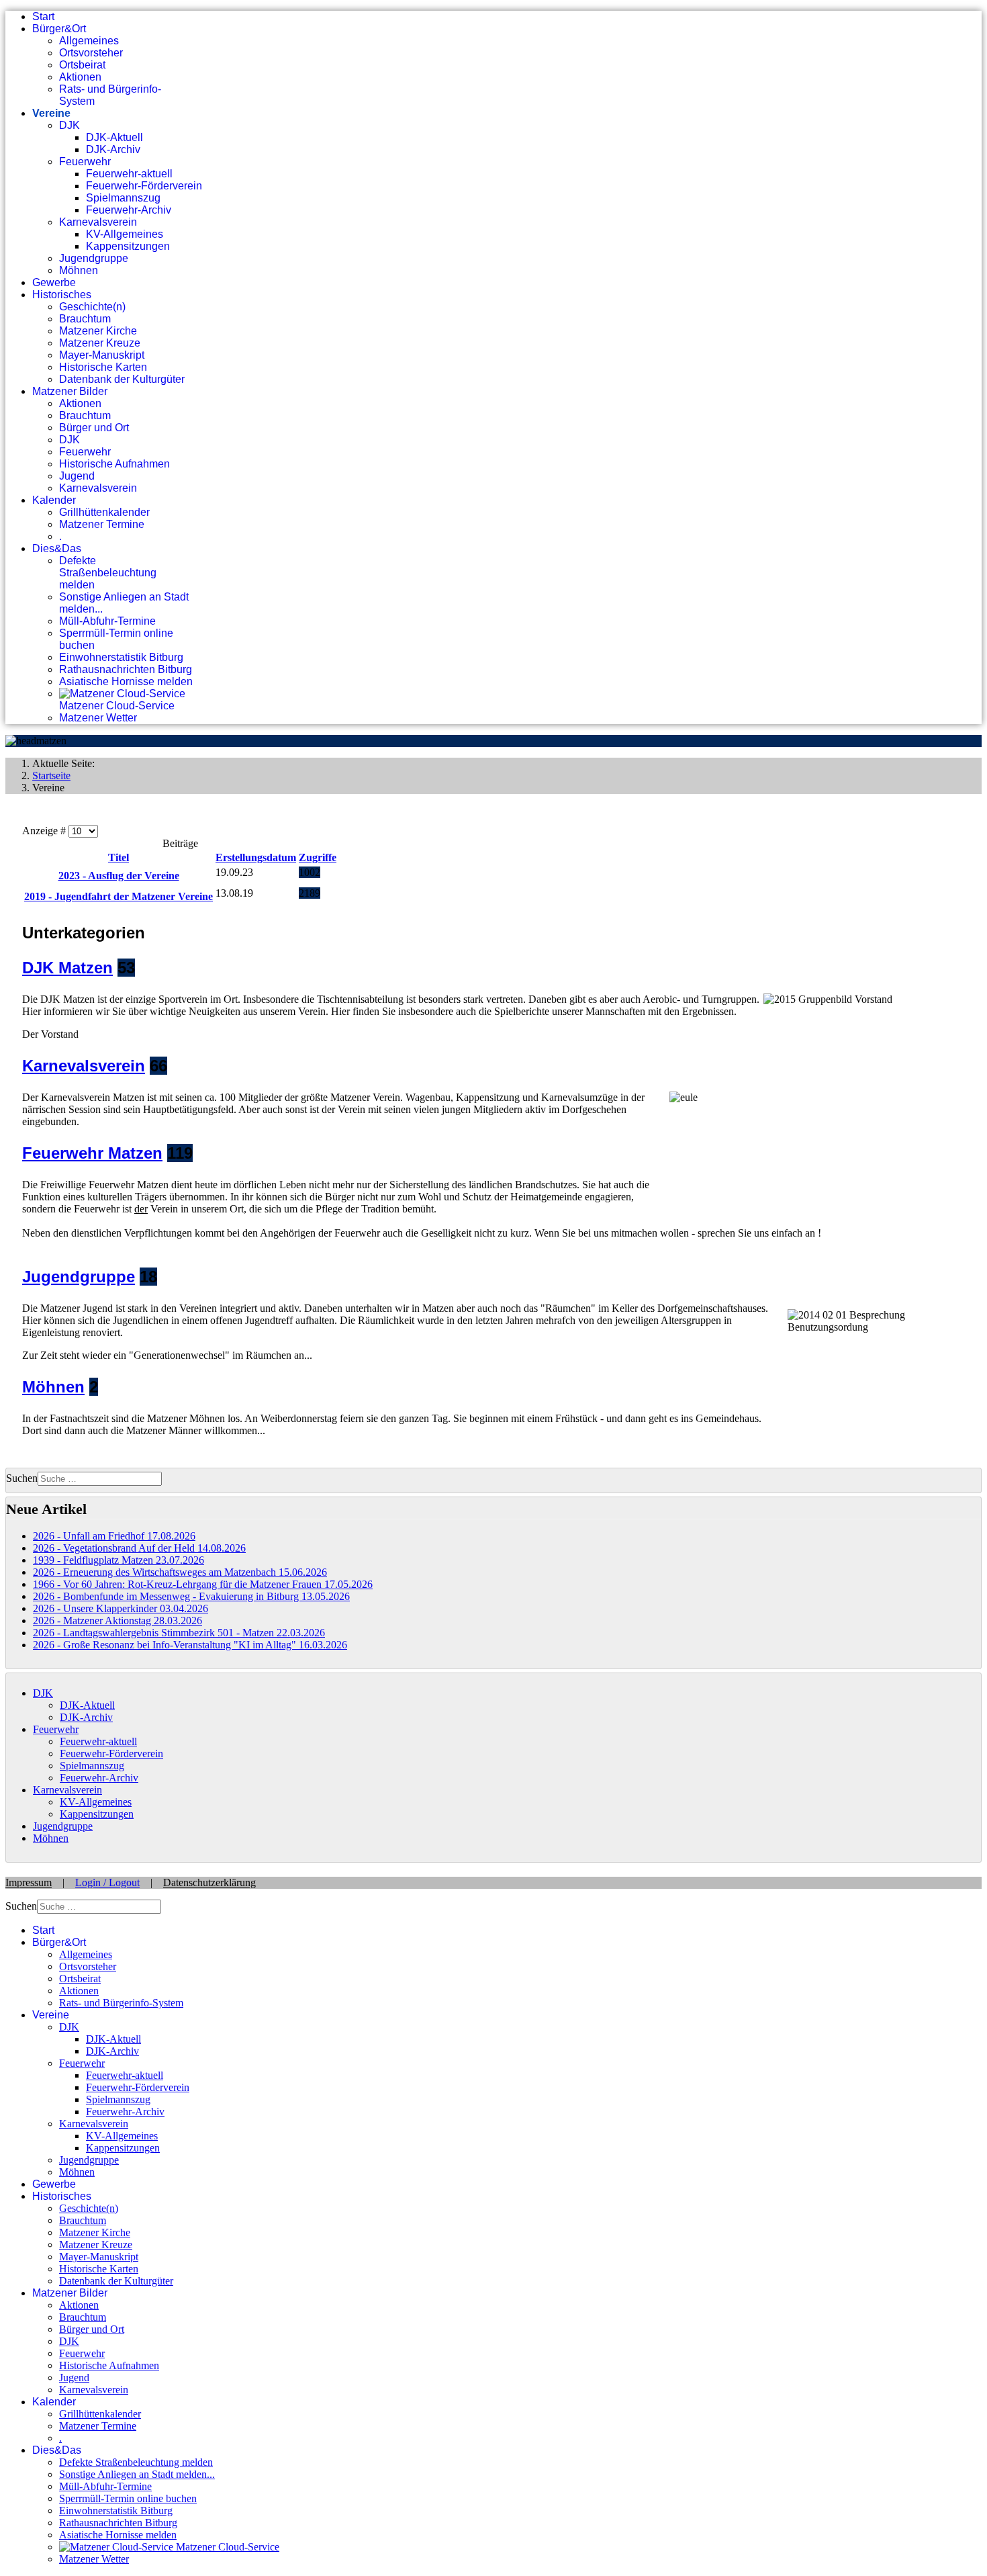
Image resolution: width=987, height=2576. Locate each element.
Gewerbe (54, 282)
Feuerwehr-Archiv (129, 210)
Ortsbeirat (82, 65)
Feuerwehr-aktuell (129, 174)
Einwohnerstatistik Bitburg (121, 657)
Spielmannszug (123, 198)
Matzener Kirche (98, 331)
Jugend (77, 476)
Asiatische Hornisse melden (126, 681)
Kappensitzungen (128, 246)
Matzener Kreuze (100, 343)
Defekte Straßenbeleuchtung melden (108, 573)
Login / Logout (107, 1882)
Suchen (22, 1478)
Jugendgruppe (94, 258)
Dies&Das (57, 548)
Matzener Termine (102, 524)
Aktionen (80, 77)
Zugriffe (318, 857)
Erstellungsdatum (256, 857)
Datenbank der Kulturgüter (122, 379)
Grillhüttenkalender (104, 512)
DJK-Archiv (113, 149)
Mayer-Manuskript (102, 355)
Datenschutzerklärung (209, 1882)
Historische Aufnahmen (114, 464)
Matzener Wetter (98, 718)
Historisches (62, 295)
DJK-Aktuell (114, 137)
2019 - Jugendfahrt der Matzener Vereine (119, 896)
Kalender (54, 500)
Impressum (29, 1882)
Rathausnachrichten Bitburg (126, 669)
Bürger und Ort (94, 428)
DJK (69, 125)
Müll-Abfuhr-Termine (107, 621)
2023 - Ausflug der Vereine (119, 876)
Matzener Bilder (70, 391)
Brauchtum (85, 319)
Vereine (51, 113)
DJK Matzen (67, 968)
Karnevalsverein (98, 222)
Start (43, 16)
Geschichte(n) (92, 307)
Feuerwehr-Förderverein (144, 186)
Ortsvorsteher (91, 53)
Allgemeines (89, 41)
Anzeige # (45, 831)
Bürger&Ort (59, 29)
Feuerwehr (85, 162)
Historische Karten (103, 367)
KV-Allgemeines (125, 234)
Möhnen (79, 270)
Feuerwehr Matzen (92, 1153)
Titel (119, 857)
